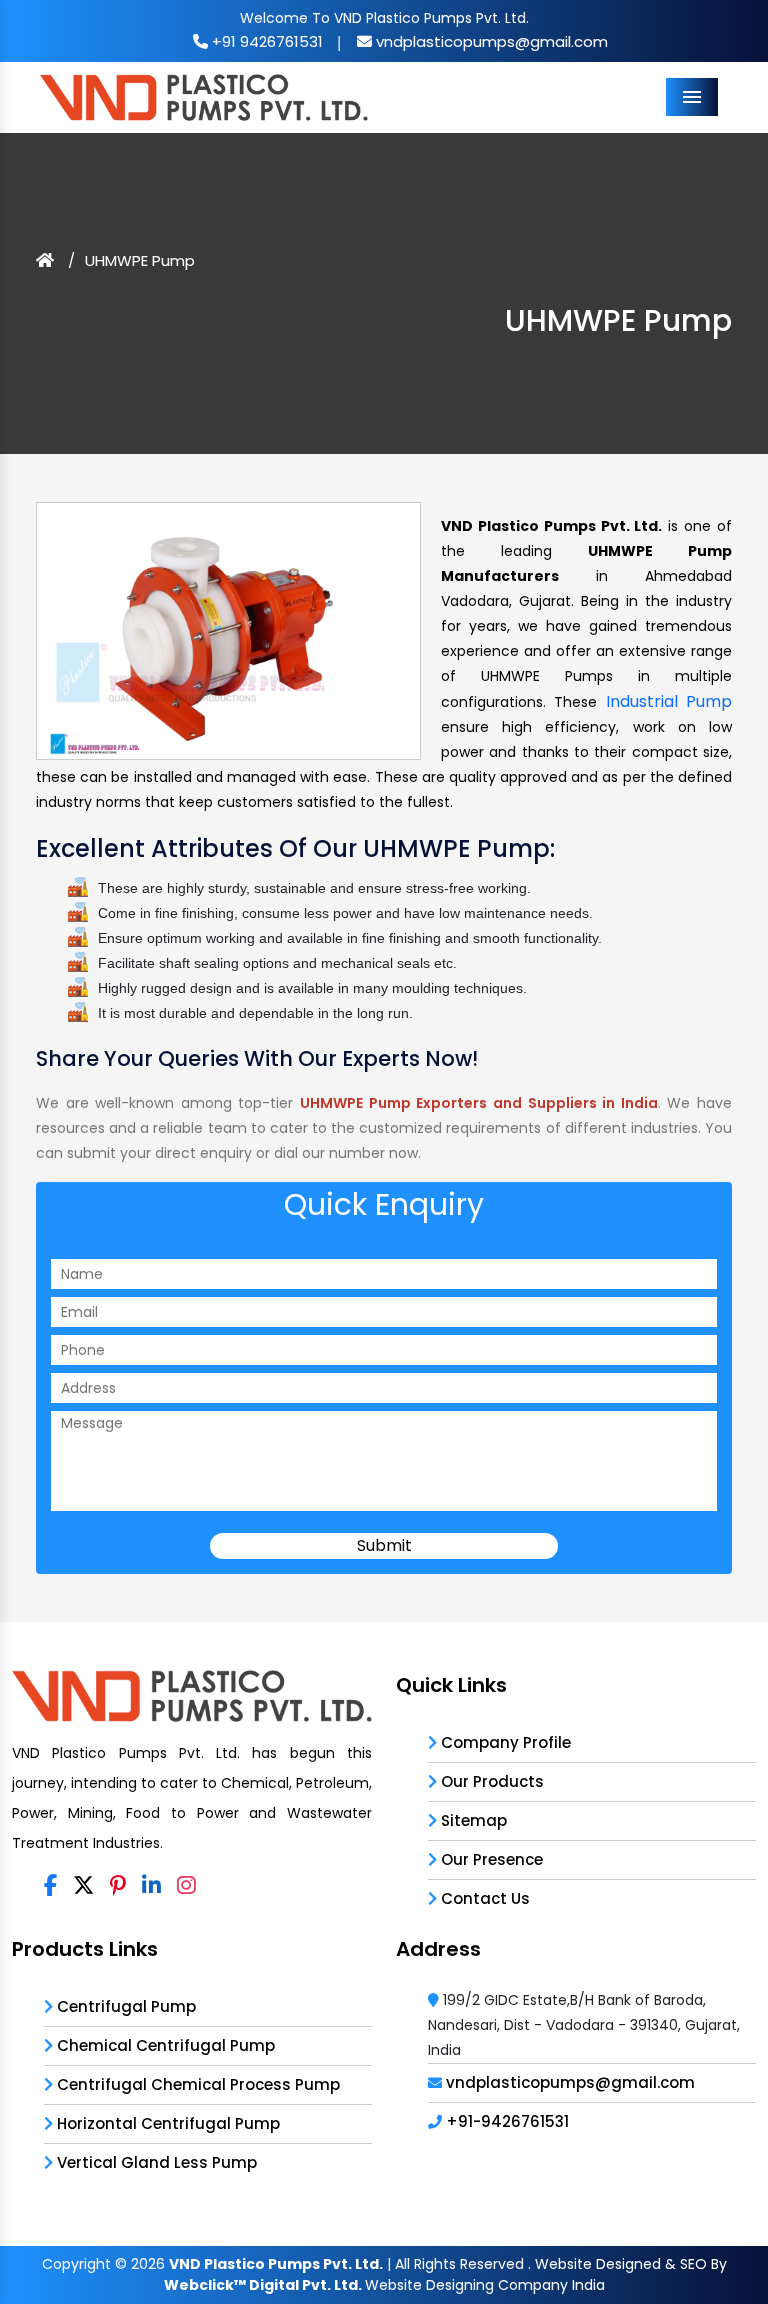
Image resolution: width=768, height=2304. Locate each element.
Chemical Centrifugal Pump (164, 2045)
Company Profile (504, 1742)
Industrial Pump (669, 701)
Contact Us (483, 1898)
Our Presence (490, 1859)
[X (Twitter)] (83, 1886)
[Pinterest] (118, 1886)
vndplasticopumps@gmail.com (490, 41)
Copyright (76, 2264)
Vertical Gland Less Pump (155, 2162)
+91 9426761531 (265, 41)
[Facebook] (50, 1886)
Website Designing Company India (485, 2285)
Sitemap (472, 1820)
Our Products (490, 1781)
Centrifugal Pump (124, 2006)
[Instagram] (186, 1886)
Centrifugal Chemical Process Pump (196, 2084)
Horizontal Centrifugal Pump (166, 2123)
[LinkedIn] (151, 1886)
